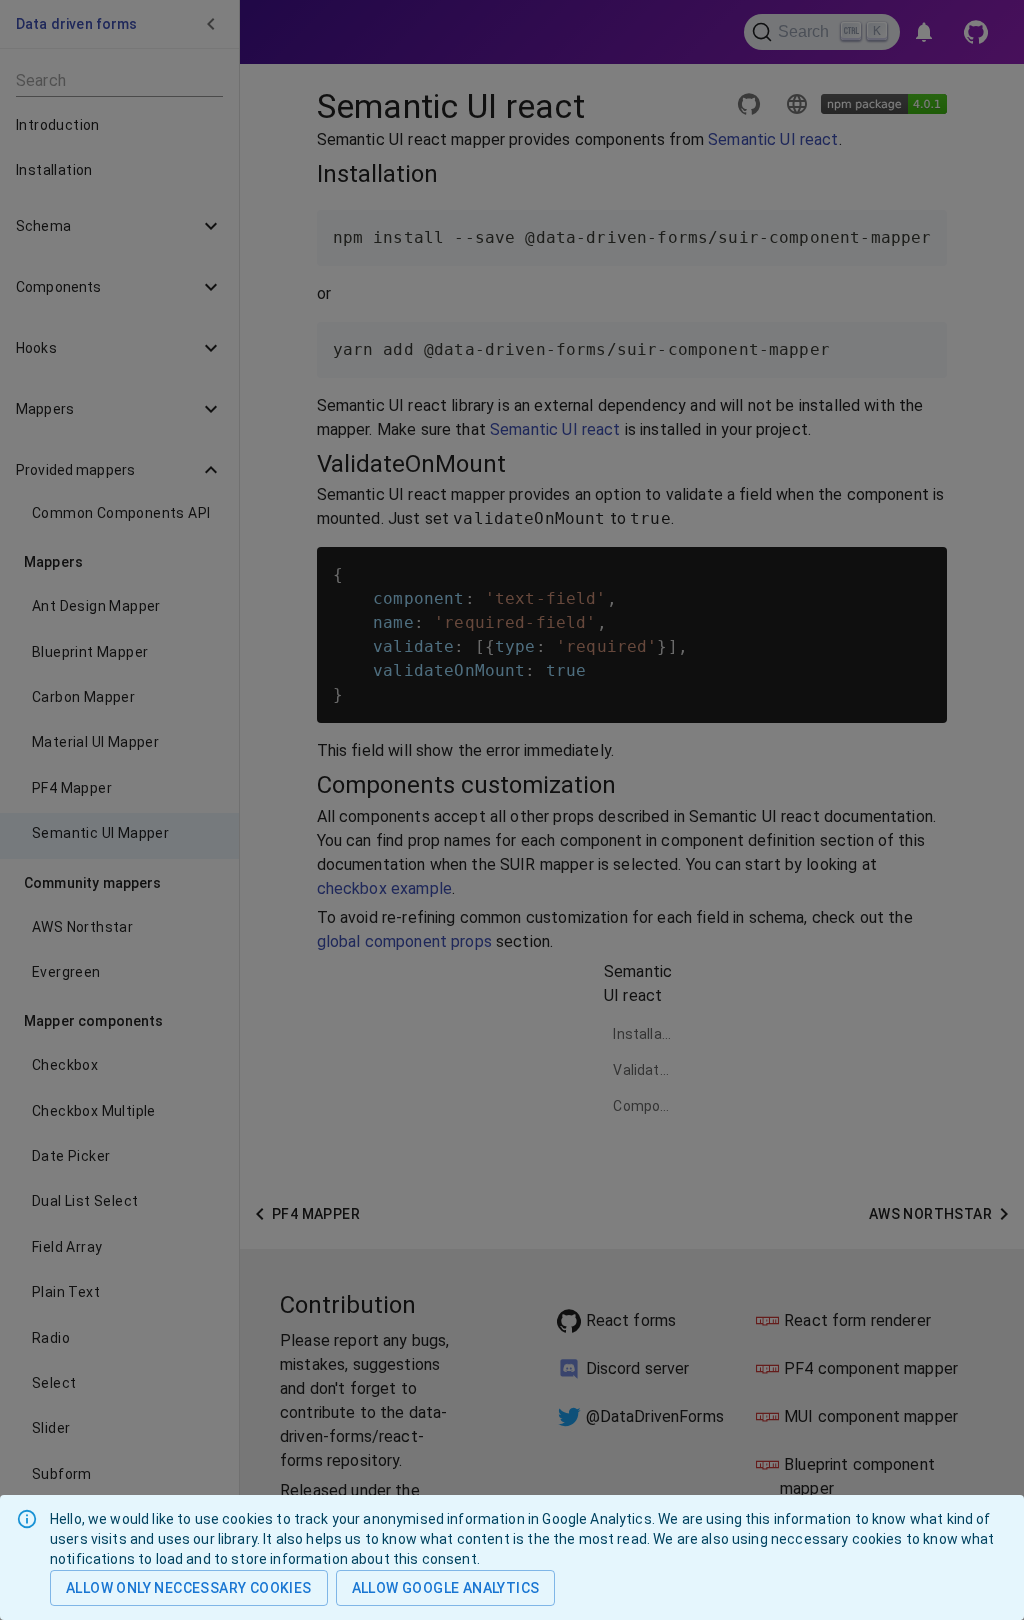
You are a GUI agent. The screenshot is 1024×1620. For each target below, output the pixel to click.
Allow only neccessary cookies (189, 1588)
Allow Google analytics (446, 1588)
